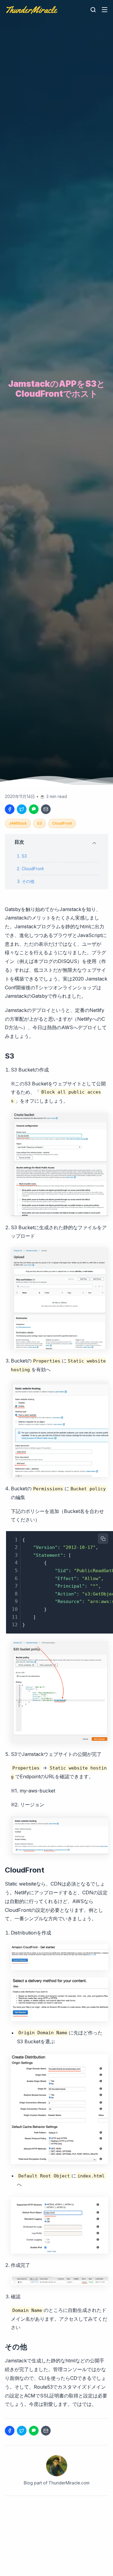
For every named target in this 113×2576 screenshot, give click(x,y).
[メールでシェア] (46, 809)
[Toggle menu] (105, 10)
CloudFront (62, 823)
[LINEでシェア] (34, 809)
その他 (28, 881)
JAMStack (18, 823)
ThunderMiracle (31, 10)
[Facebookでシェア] (10, 809)
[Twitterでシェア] (22, 809)
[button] (56, 842)
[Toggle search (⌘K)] (93, 10)
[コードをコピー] (103, 1539)
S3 (39, 823)
